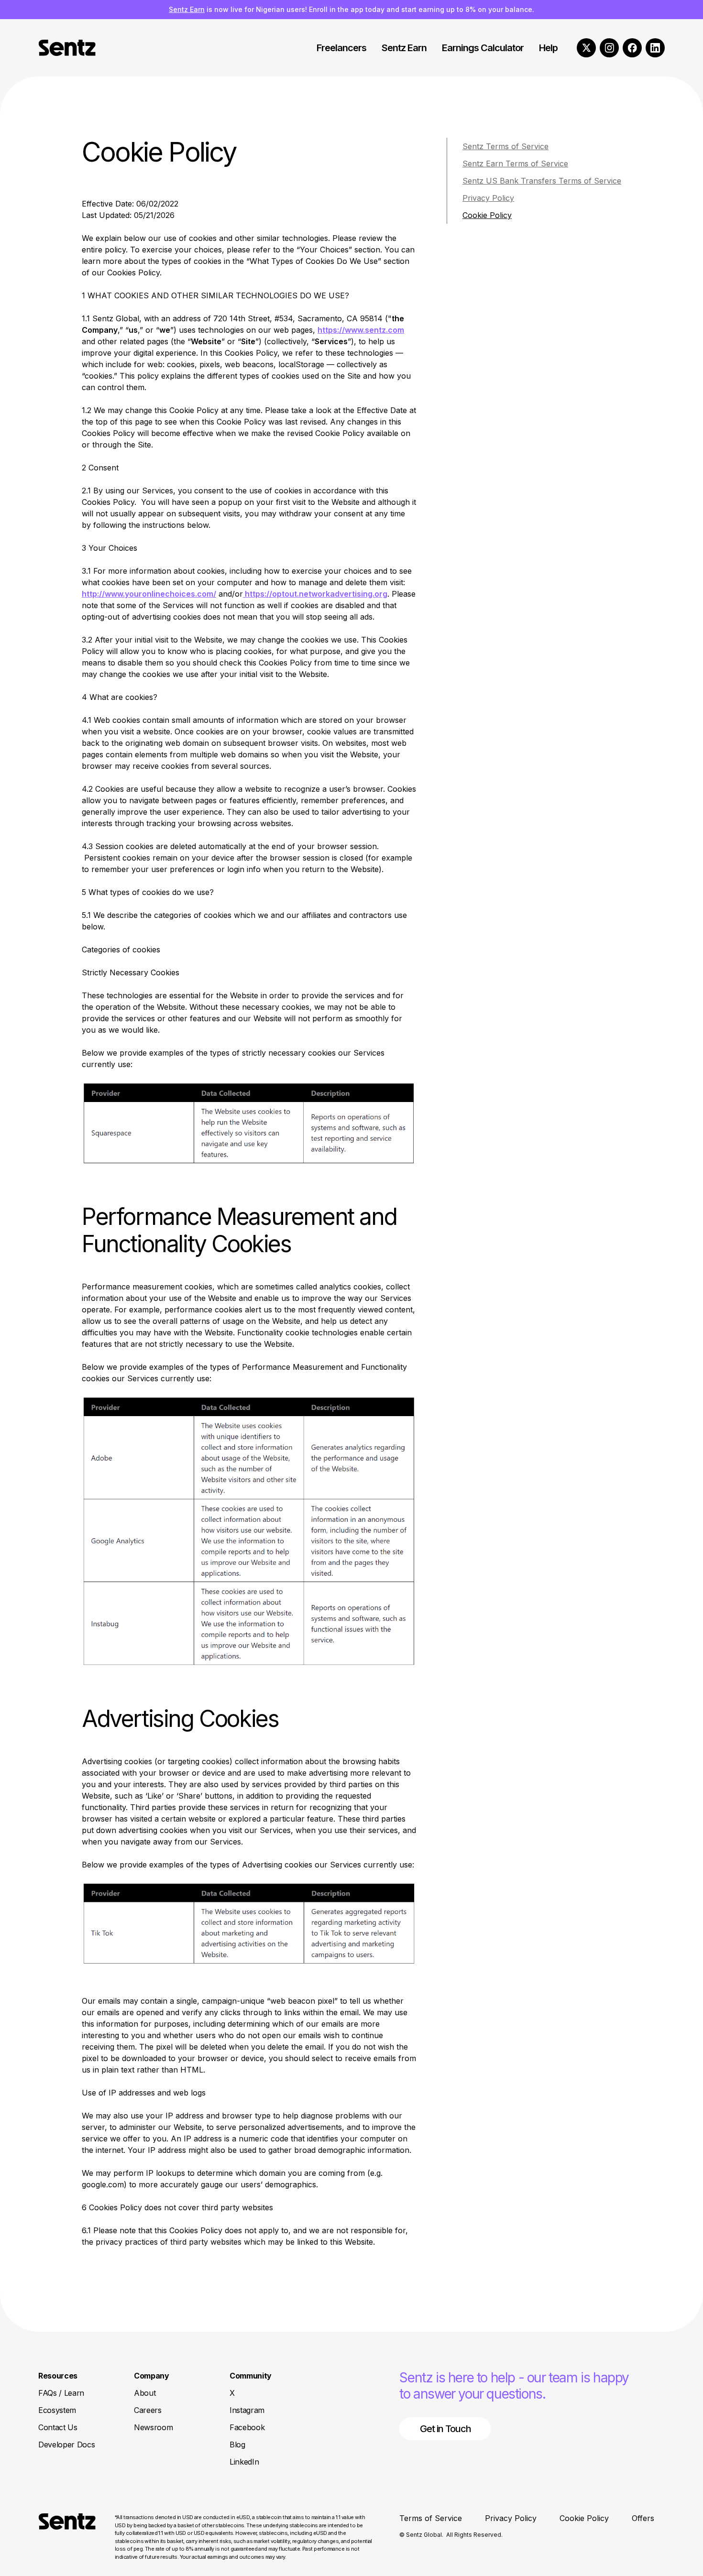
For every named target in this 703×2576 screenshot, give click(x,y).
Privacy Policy (488, 198)
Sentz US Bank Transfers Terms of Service (542, 181)
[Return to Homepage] (67, 2537)
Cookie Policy (487, 215)
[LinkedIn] (655, 48)
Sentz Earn (187, 9)
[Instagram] (609, 48)
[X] (586, 48)
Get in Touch (445, 2429)
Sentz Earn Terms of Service (515, 164)
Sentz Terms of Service (505, 146)
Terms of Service (431, 2518)
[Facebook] (632, 48)
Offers (643, 2518)
